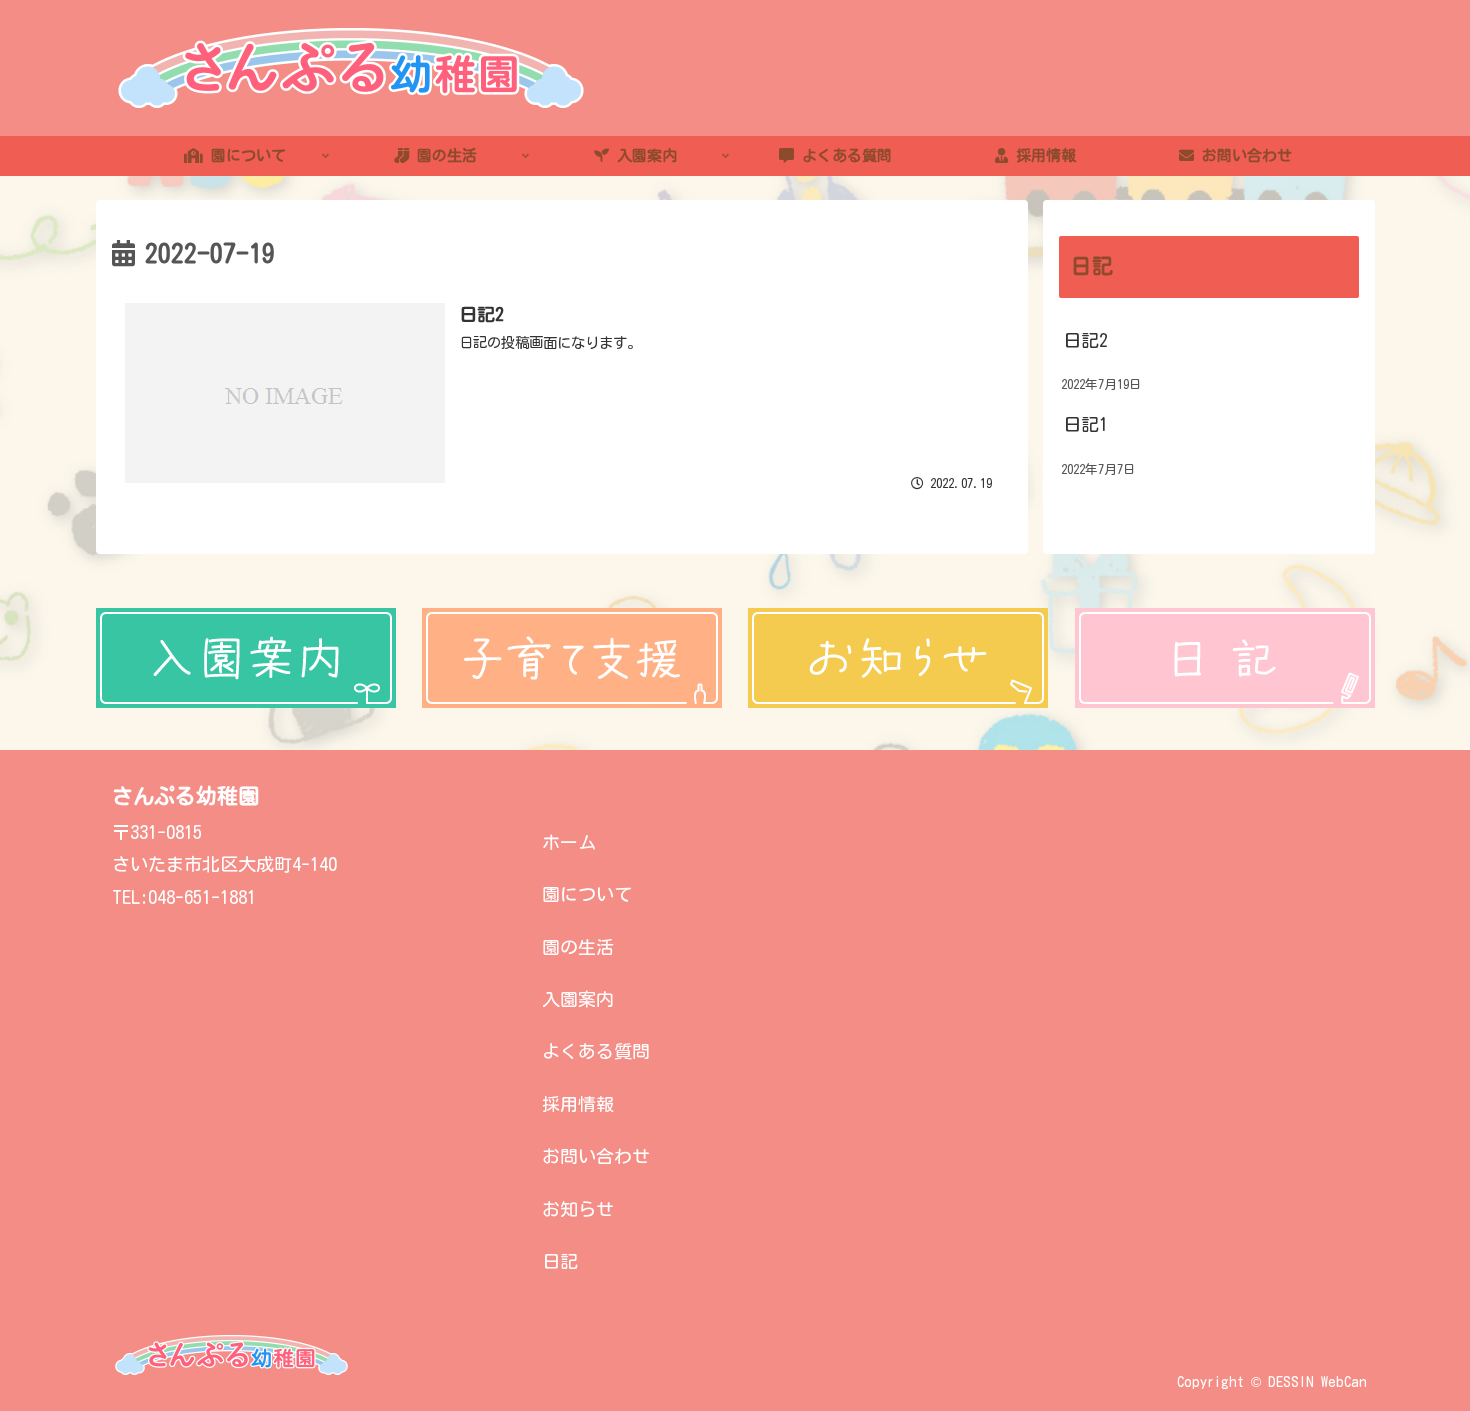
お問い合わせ (596, 1156)
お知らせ (578, 1209)
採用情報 (578, 1104)
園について (587, 894)
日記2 (1085, 340)
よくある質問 (596, 1051)
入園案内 (578, 999)
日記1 (1085, 425)
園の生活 (578, 947)
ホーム (569, 842)
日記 (560, 1261)
